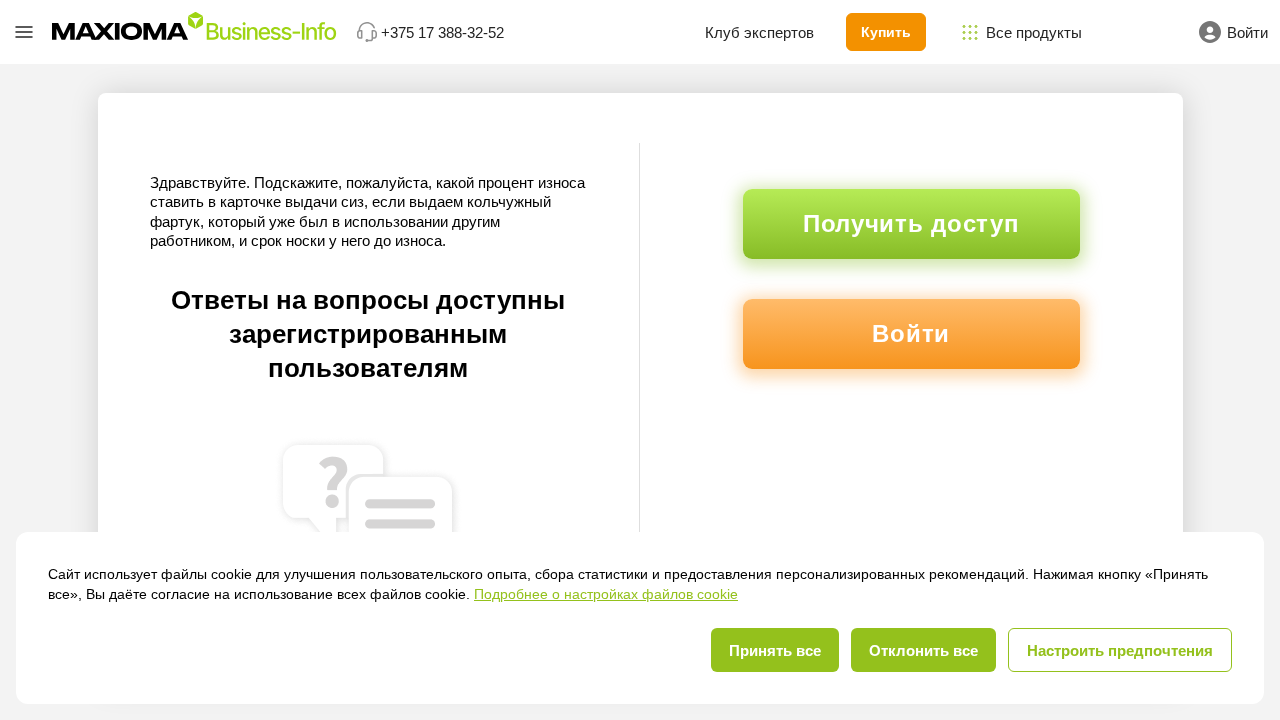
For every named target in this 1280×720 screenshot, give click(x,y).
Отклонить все (923, 650)
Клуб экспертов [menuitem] (759, 32)
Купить (886, 32)
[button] (24, 32)
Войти (911, 333)
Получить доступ (911, 223)
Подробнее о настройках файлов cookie (606, 594)
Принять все (775, 650)
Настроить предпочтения (1120, 650)
